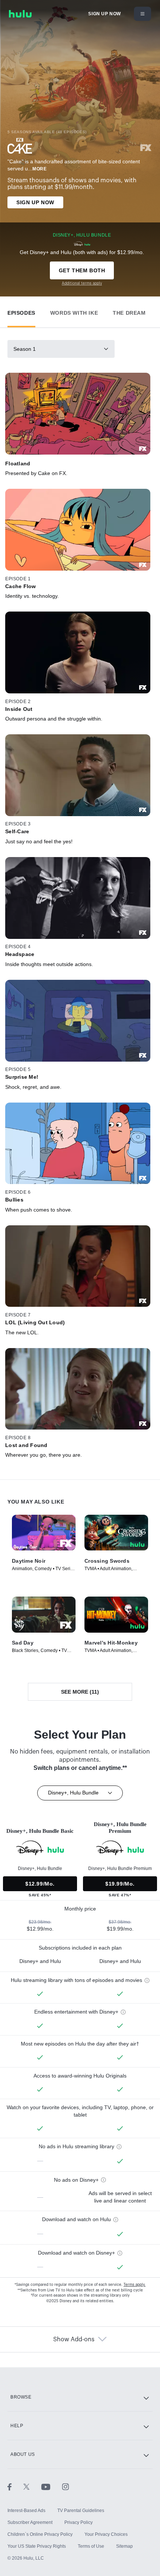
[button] (21, 311)
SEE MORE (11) (80, 1692)
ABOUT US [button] (23, 2454)
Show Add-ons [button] (74, 2339)
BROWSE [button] (21, 2397)
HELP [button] (17, 2426)
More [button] (39, 169)
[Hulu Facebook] (15, 2487)
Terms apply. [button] (135, 2285)
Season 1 (25, 349)
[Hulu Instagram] (65, 2487)
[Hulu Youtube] (52, 2487)
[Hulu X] (32, 2487)
